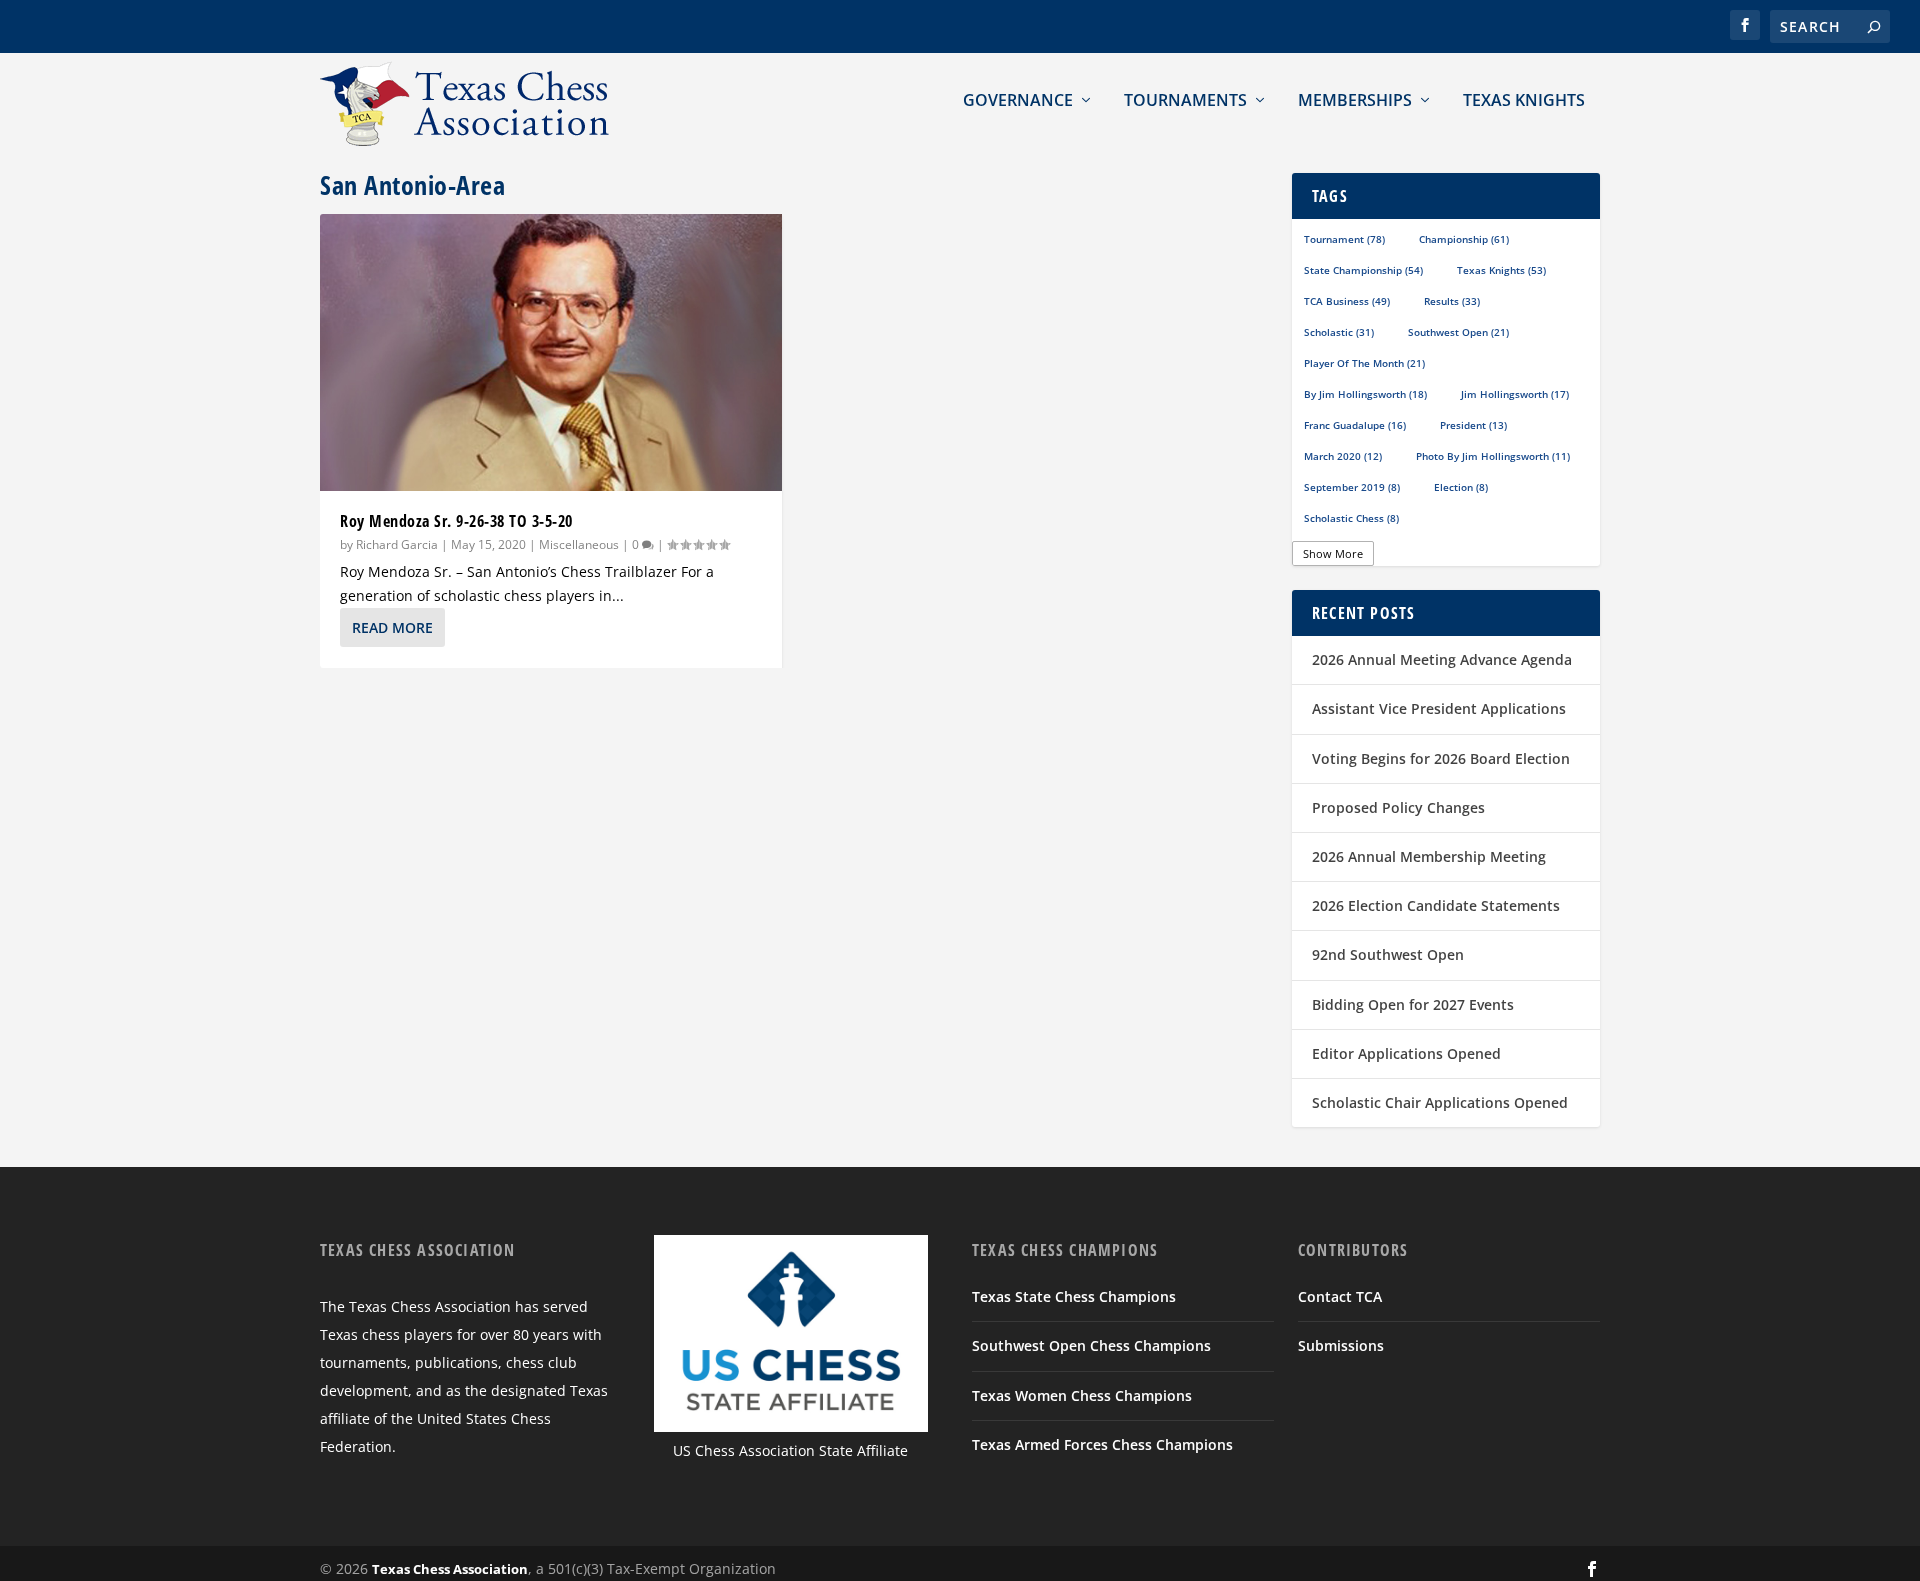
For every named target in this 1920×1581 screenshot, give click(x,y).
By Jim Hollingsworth (1365, 394)
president (1473, 425)
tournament (1344, 239)
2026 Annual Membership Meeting (1429, 856)
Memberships (1355, 100)
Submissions (1341, 1345)
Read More (392, 627)
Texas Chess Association (450, 1569)
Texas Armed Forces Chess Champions (1102, 1444)
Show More (1333, 553)
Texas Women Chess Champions (1082, 1395)
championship (1464, 239)
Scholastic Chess (1351, 518)
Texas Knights (1524, 100)
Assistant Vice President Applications (1439, 708)
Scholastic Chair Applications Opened (1440, 1102)
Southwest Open (1458, 332)
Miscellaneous (579, 544)
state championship (1363, 270)
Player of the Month (1364, 363)
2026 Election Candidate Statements (1436, 905)
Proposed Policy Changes (1398, 807)
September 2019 (1352, 487)
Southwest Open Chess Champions (1091, 1345)
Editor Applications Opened (1406, 1053)
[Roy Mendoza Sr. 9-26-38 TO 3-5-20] (551, 352)
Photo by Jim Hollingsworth (1493, 456)
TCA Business (1347, 301)
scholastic (1339, 332)
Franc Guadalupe (1355, 425)
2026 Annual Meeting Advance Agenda (1442, 659)
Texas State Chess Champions (1074, 1296)
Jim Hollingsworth (1515, 394)
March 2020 (1343, 456)
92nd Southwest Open (1388, 954)
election (1461, 487)
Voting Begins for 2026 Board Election (1441, 758)
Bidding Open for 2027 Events (1413, 1004)
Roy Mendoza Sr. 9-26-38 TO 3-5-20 (456, 521)
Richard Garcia (397, 544)
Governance (1018, 100)
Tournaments (1185, 100)
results (1452, 301)
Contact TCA (1340, 1296)
